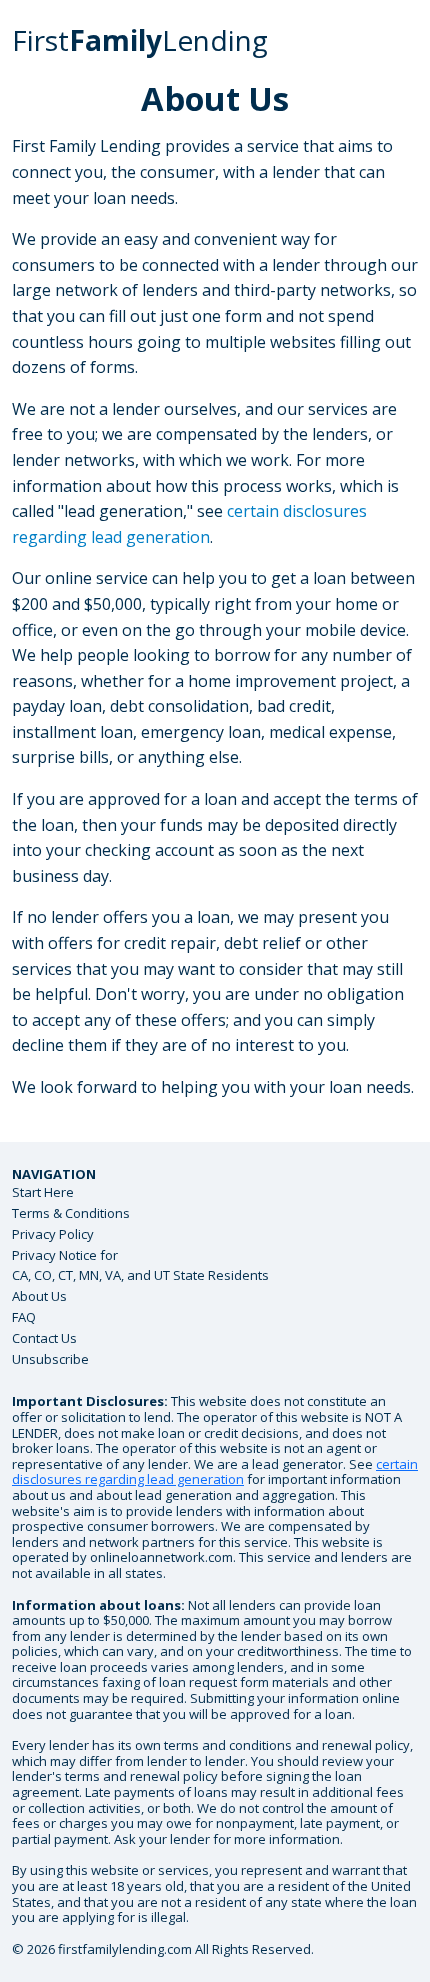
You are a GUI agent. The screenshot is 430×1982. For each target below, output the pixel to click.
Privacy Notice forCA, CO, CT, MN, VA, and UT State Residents (140, 1265)
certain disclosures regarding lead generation (215, 1472)
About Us (39, 1296)
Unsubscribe (50, 1359)
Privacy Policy (53, 1234)
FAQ (24, 1317)
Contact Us (44, 1338)
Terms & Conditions (71, 1213)
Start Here (43, 1192)
